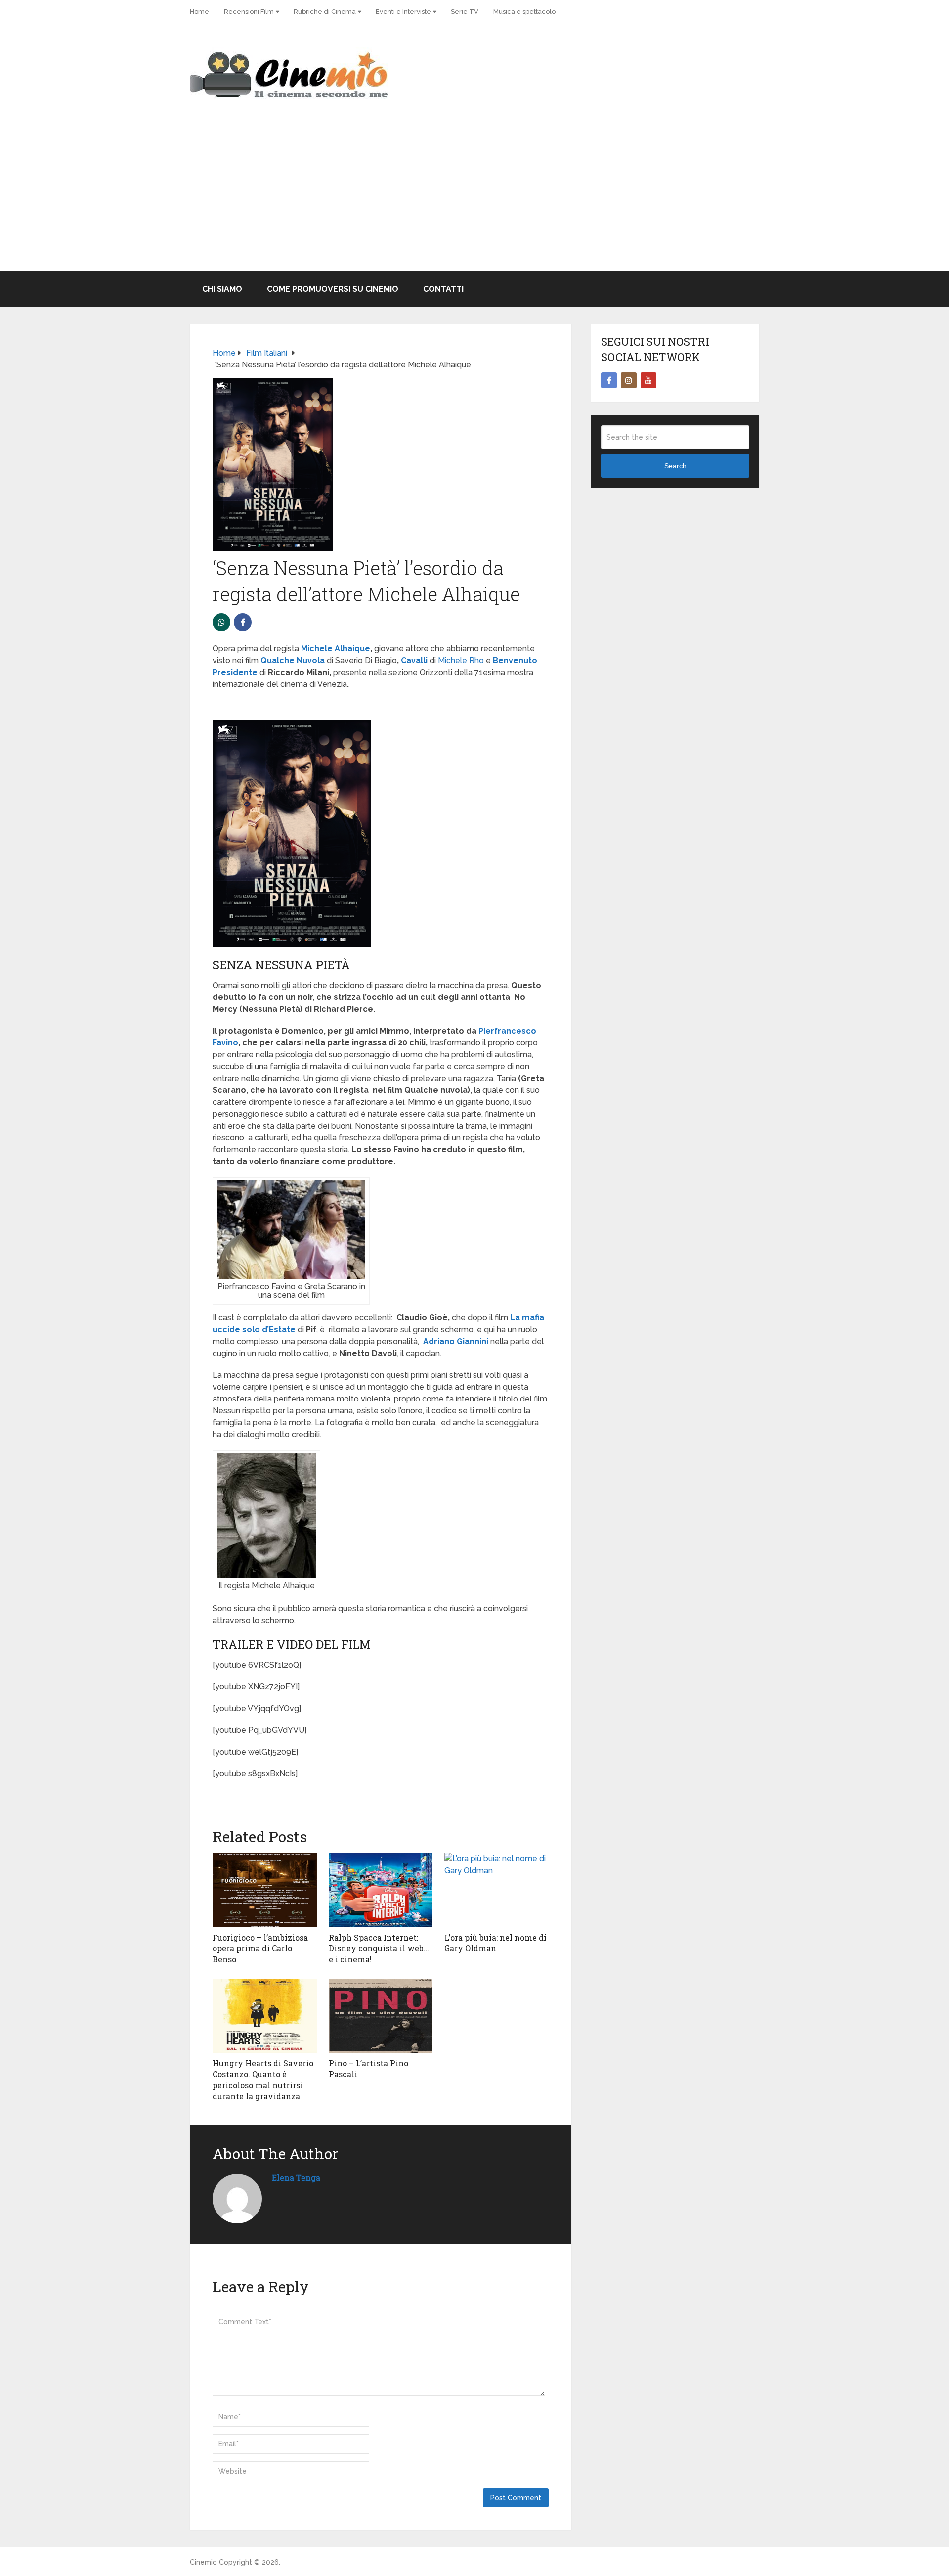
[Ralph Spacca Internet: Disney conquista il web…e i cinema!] (381, 1890)
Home (199, 12)
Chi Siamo (222, 289)
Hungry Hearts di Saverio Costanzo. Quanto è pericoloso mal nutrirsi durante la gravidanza (263, 2079)
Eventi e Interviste (403, 12)
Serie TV (465, 12)
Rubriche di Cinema (325, 12)
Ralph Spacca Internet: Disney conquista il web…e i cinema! (379, 1948)
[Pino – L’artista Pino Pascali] (381, 2016)
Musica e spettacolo (524, 12)
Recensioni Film (249, 12)
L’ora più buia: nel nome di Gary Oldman (496, 1943)
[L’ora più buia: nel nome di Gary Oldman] (496, 1890)
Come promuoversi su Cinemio (333, 289)
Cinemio (203, 2562)
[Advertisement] (474, 197)
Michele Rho (461, 660)
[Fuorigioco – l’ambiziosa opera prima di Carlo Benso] (265, 1890)
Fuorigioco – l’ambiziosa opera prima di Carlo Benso (260, 1948)
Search (675, 466)
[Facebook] (609, 380)
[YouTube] (648, 380)
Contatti (443, 289)
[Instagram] (629, 380)
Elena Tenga (296, 2178)
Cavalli (415, 660)
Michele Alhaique (336, 649)
